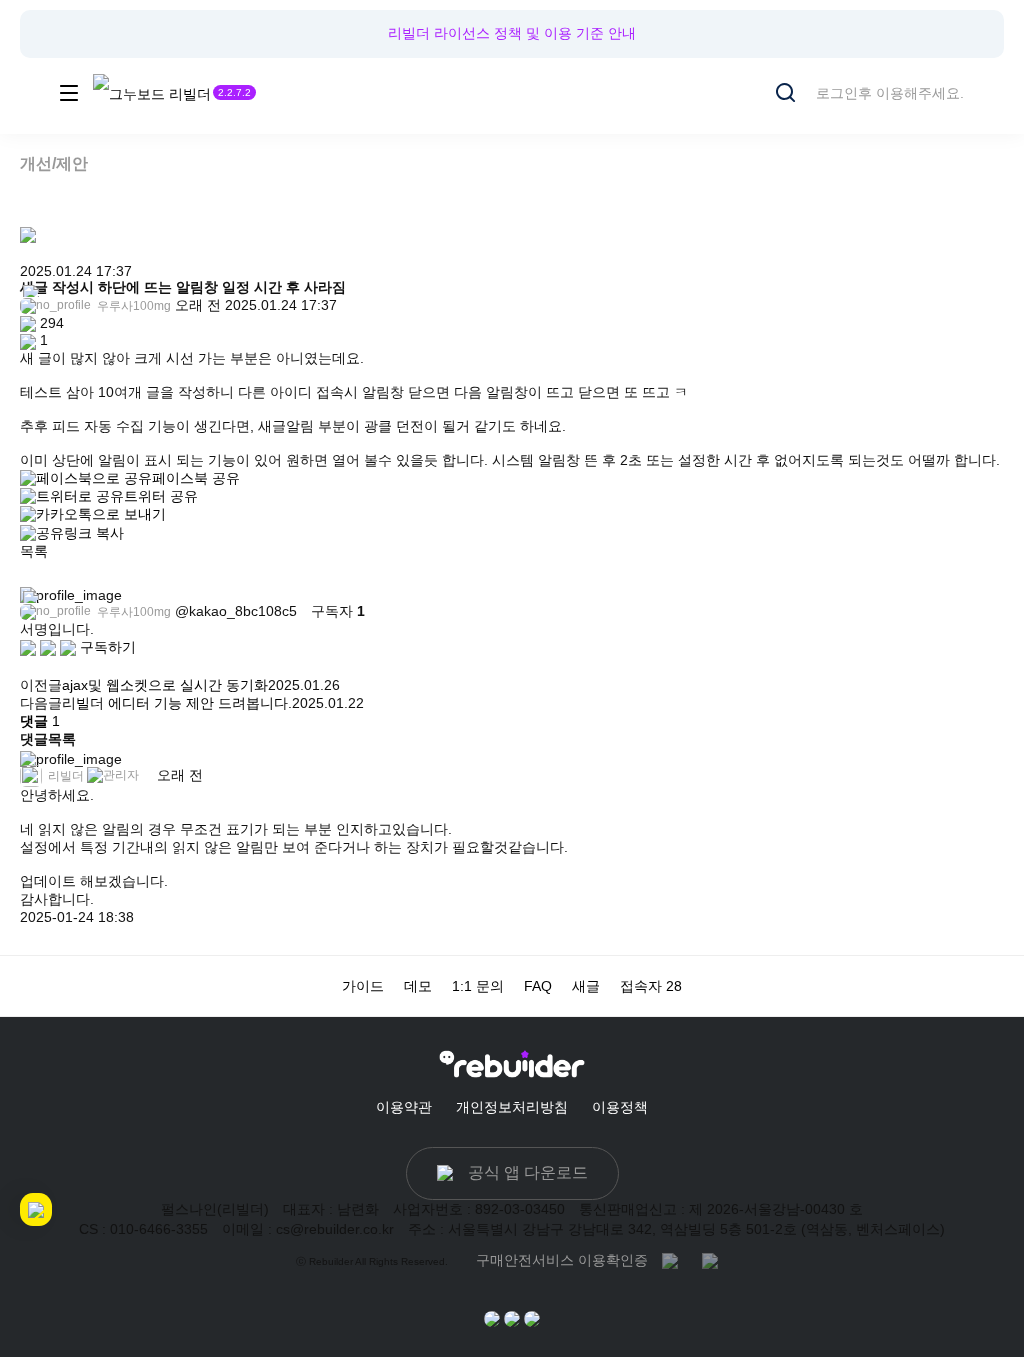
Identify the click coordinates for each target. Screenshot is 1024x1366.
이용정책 (620, 1107)
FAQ (538, 986)
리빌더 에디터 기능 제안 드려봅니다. (177, 703)
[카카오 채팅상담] (512, 1318)
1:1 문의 (478, 986)
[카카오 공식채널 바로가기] (492, 1318)
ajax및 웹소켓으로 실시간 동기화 (165, 685)
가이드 (363, 986)
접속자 (651, 986)
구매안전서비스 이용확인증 (562, 1260)
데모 (418, 986)
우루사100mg (132, 306)
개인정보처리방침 (512, 1107)
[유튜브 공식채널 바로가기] (532, 1318)
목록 (34, 551)
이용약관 (404, 1107)
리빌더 (64, 776)
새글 (586, 986)
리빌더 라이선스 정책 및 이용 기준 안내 (512, 33)
